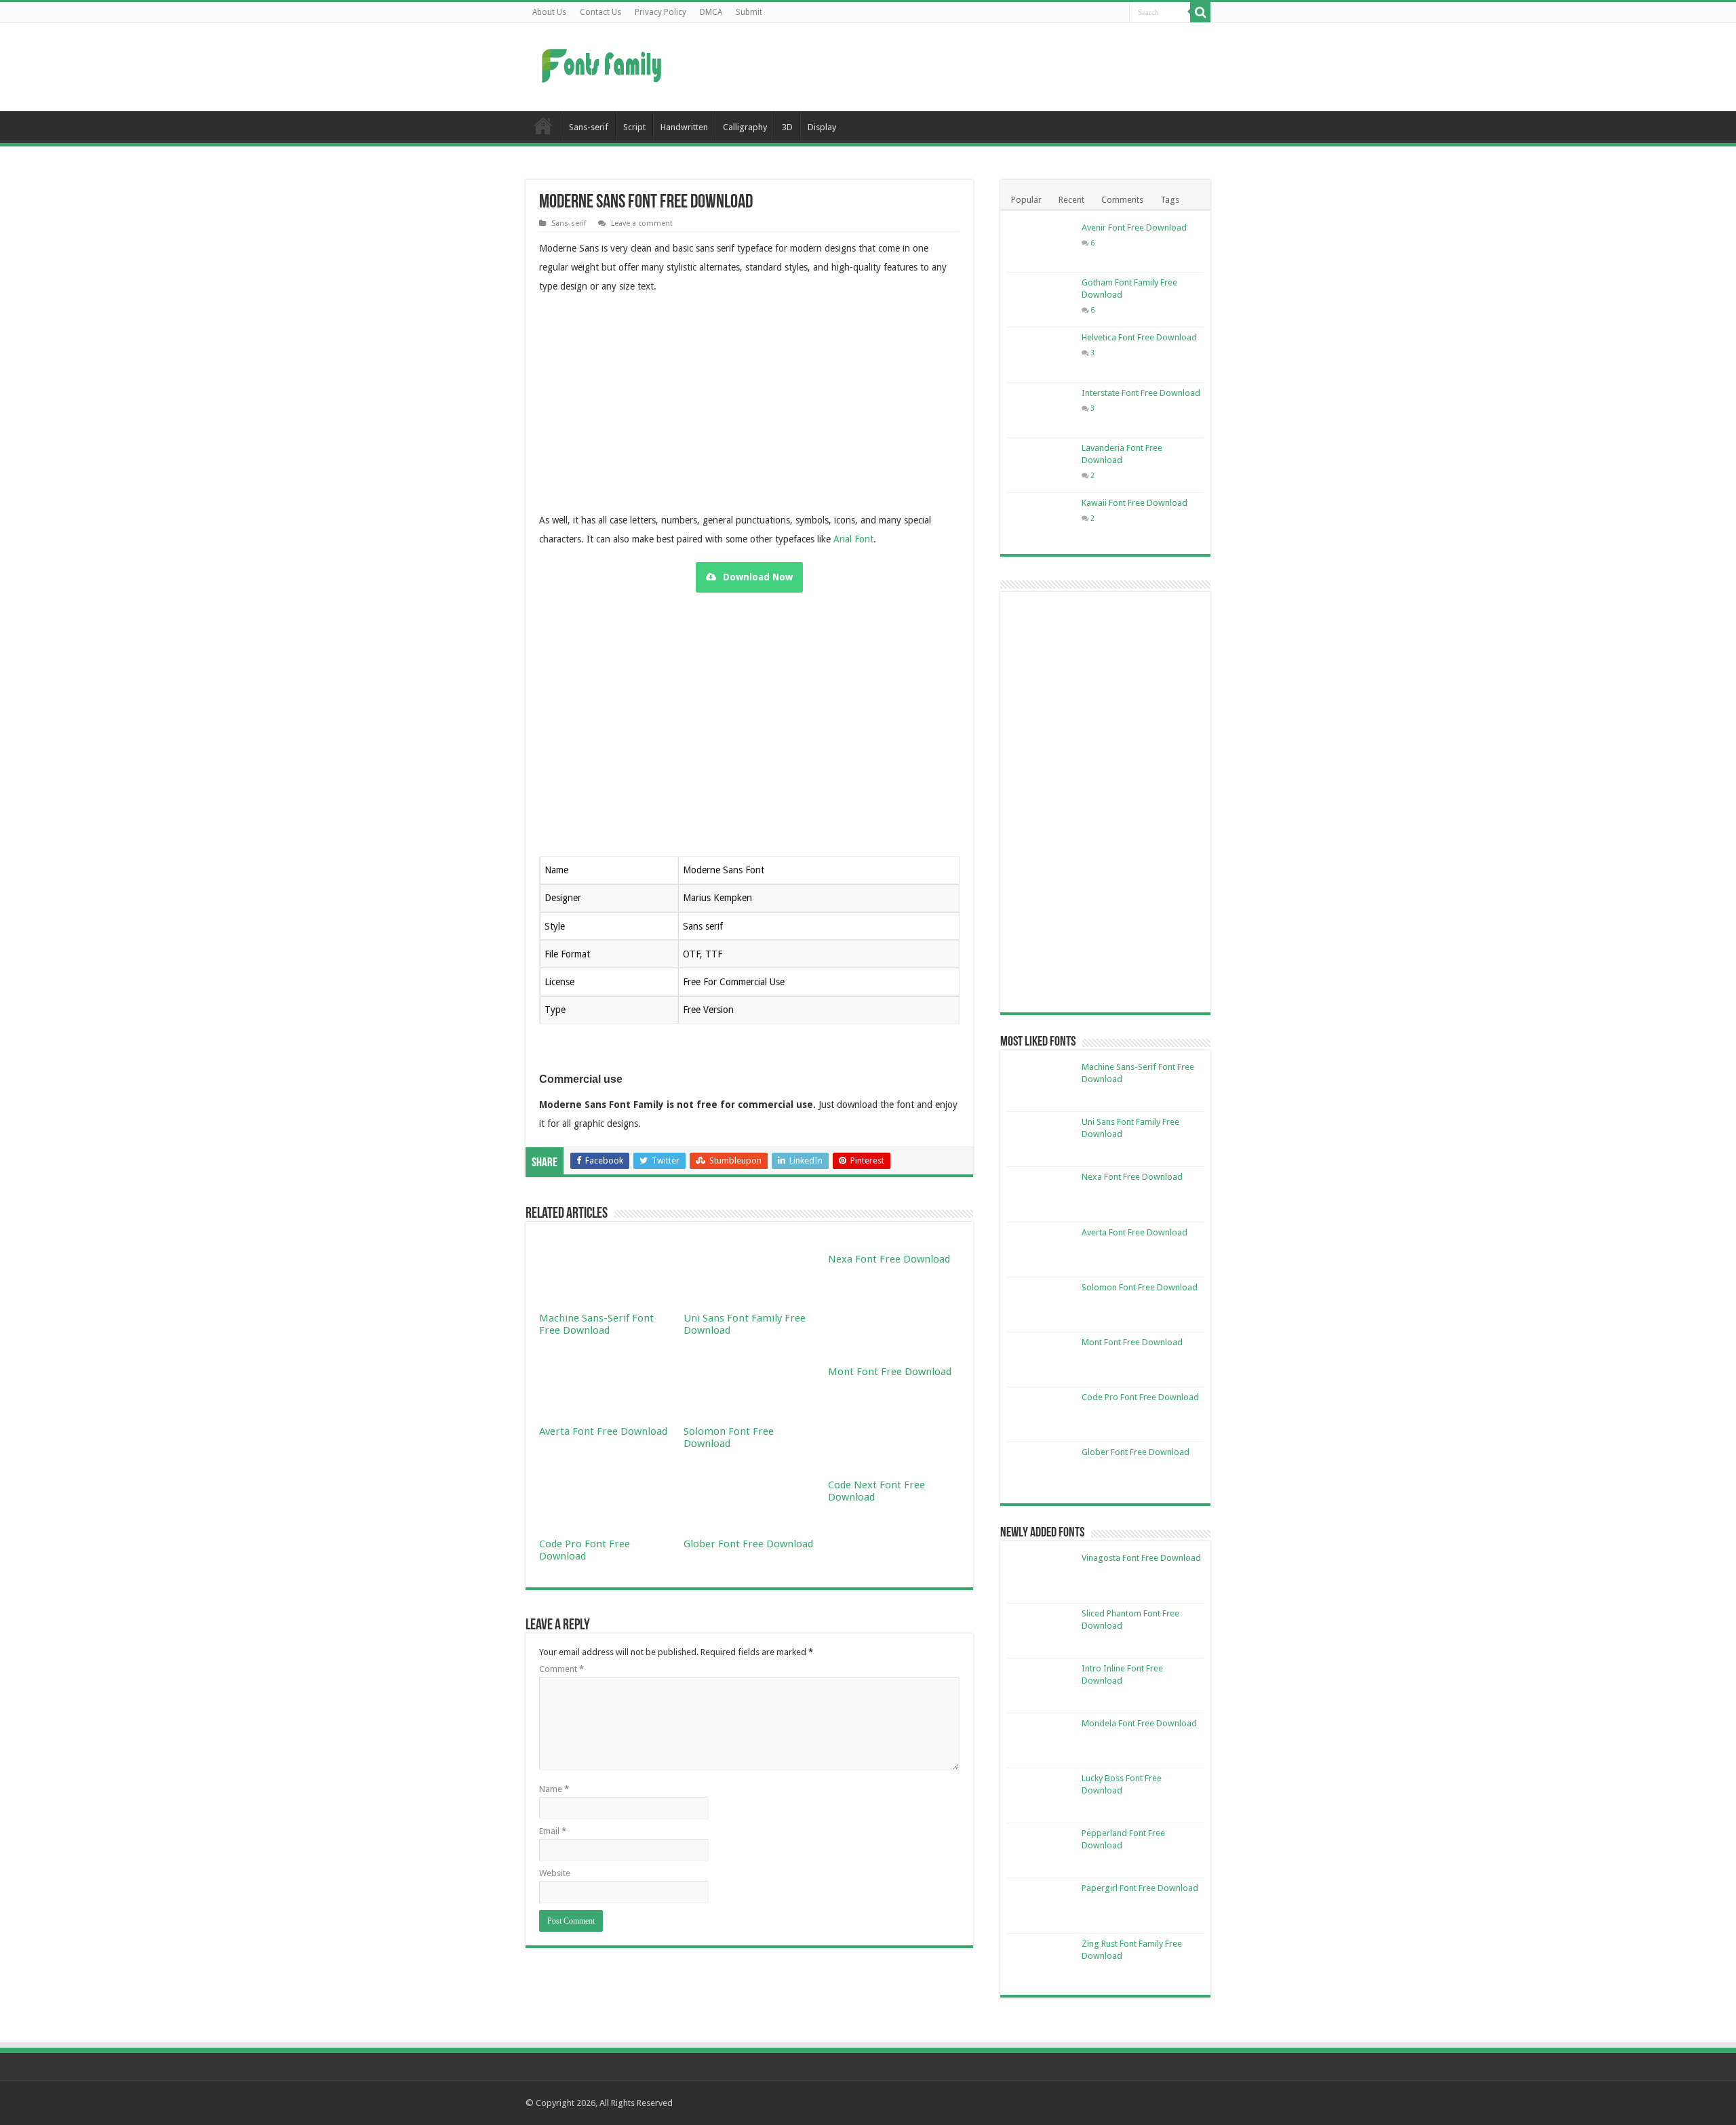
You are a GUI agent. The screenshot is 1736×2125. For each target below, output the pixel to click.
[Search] (1200, 12)
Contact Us (600, 12)
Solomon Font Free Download (729, 1437)
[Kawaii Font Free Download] (1041, 520)
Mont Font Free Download (890, 1372)
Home (543, 125)
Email (553, 1831)
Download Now (758, 577)
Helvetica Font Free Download (1139, 337)
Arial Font (853, 539)
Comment (561, 1669)
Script (634, 127)
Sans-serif (589, 127)
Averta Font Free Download (603, 1431)
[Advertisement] (953, 67)
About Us (549, 12)
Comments (1122, 200)
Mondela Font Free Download (1139, 1723)
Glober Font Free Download (748, 1544)
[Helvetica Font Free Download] (1041, 355)
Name (554, 1789)
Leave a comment (642, 223)
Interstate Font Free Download (1141, 393)
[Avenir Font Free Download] (1041, 245)
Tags (1170, 200)
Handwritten (684, 127)
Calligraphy (745, 127)
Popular (1026, 200)
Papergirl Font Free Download (1140, 1888)
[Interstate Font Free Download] (1041, 410)
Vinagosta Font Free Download (1141, 1558)
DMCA (711, 12)
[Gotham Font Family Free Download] (1041, 300)
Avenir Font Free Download (1134, 227)
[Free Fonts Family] (604, 63)
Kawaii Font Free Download (1135, 503)
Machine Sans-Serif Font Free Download (596, 1324)
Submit (749, 12)
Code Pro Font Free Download (585, 1550)
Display (822, 127)
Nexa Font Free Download (889, 1259)
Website (555, 1873)
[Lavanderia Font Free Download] (1041, 465)
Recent (1071, 200)
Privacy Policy (660, 12)
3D (787, 127)
